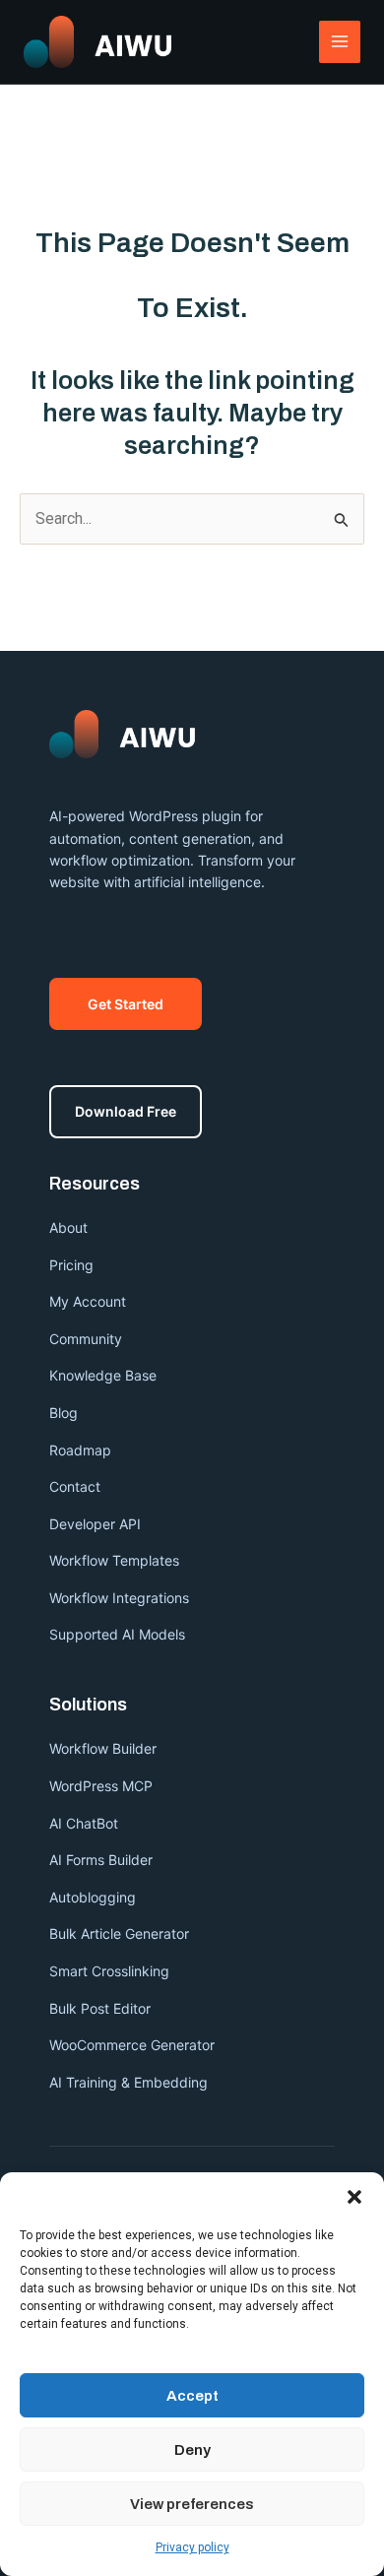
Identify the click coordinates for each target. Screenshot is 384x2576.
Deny (192, 2450)
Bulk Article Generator (119, 1933)
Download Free (126, 1111)
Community (86, 1339)
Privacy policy (192, 2547)
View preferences (192, 2504)
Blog (64, 1413)
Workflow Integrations (119, 1598)
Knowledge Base (103, 1375)
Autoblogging (93, 1897)
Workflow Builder (103, 1748)
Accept (192, 2396)
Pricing (71, 1265)
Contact (75, 1486)
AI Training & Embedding (128, 2082)
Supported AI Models (117, 1634)
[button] (354, 2197)
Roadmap (80, 1450)
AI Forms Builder (101, 1860)
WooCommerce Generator (132, 2045)
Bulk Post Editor (100, 2008)
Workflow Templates (114, 1560)
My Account (88, 1301)
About (68, 1227)
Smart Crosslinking (109, 1971)
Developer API (95, 1524)
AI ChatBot (84, 1823)
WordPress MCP (103, 1786)
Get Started (126, 1004)
